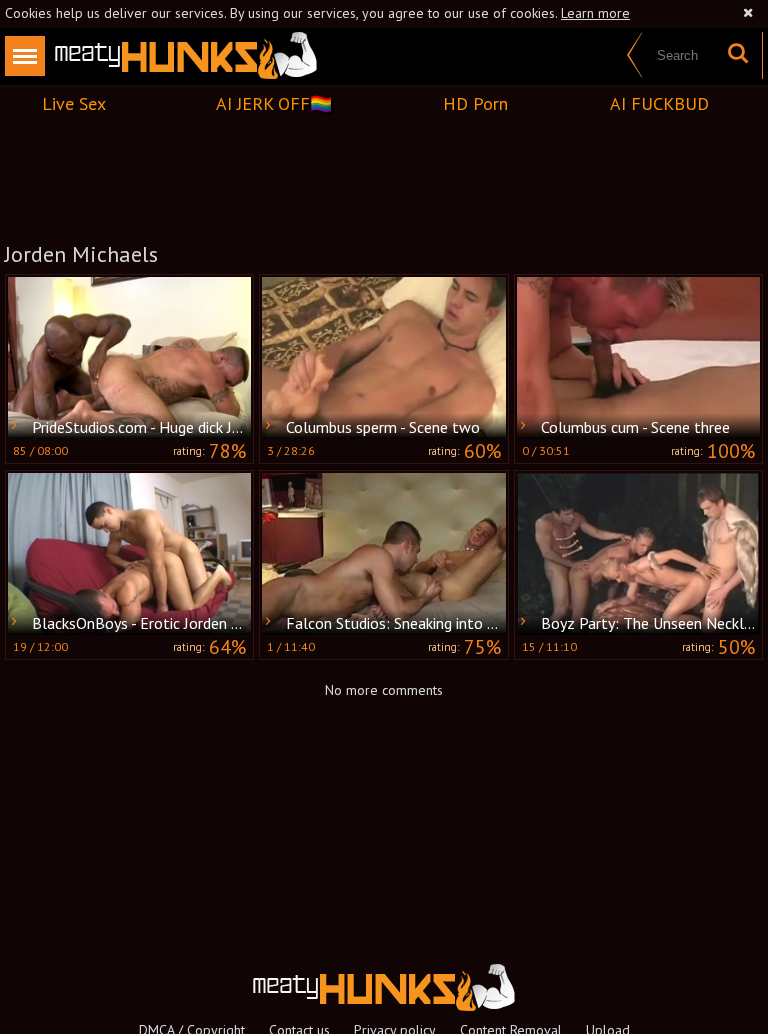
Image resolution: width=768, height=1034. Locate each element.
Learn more (595, 13)
